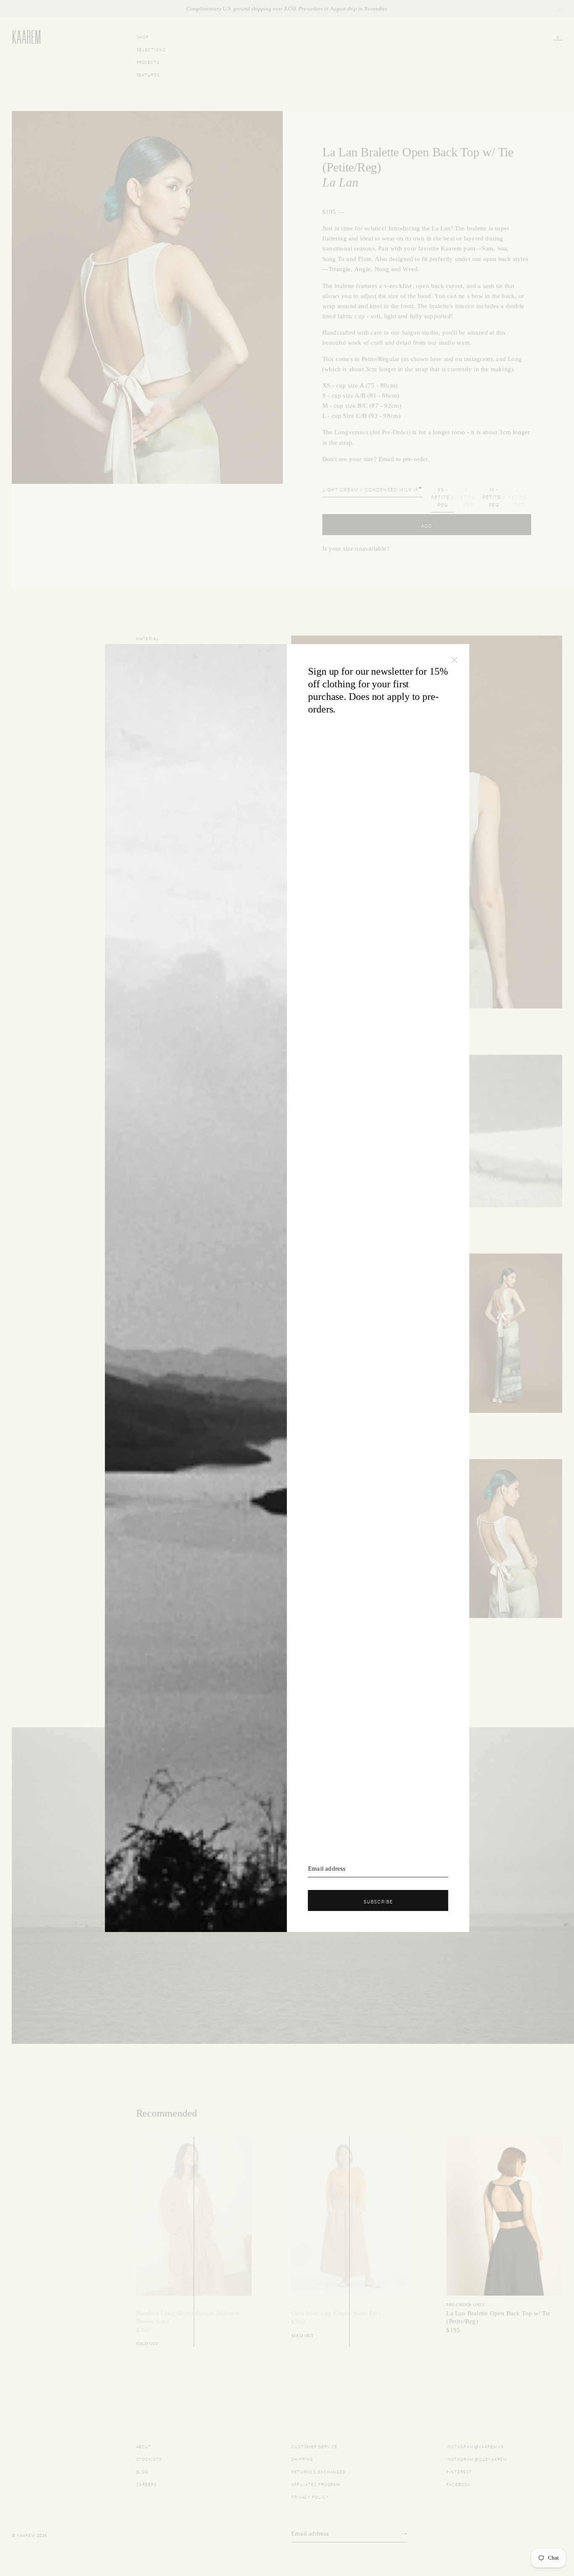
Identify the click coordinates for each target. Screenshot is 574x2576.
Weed (410, 269)
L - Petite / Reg (520, 496)
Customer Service (314, 2446)
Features (148, 74)
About (144, 2446)
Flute (365, 259)
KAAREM (21, 43)
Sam (487, 248)
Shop (143, 36)
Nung (382, 269)
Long (515, 359)
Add (427, 525)
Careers (146, 2484)
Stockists (149, 2459)
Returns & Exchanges (318, 2471)
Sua (502, 248)
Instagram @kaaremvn (475, 2446)
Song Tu (333, 259)
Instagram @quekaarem (477, 2459)
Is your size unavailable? (356, 549)
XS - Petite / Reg (443, 496)
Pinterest (459, 2471)
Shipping (302, 2459)
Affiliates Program (316, 2484)
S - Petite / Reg (468, 496)
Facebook (458, 2484)
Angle (362, 269)
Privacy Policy (310, 2496)
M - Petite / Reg (494, 496)
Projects (148, 62)
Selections (151, 49)
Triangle (340, 269)
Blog (142, 2471)
